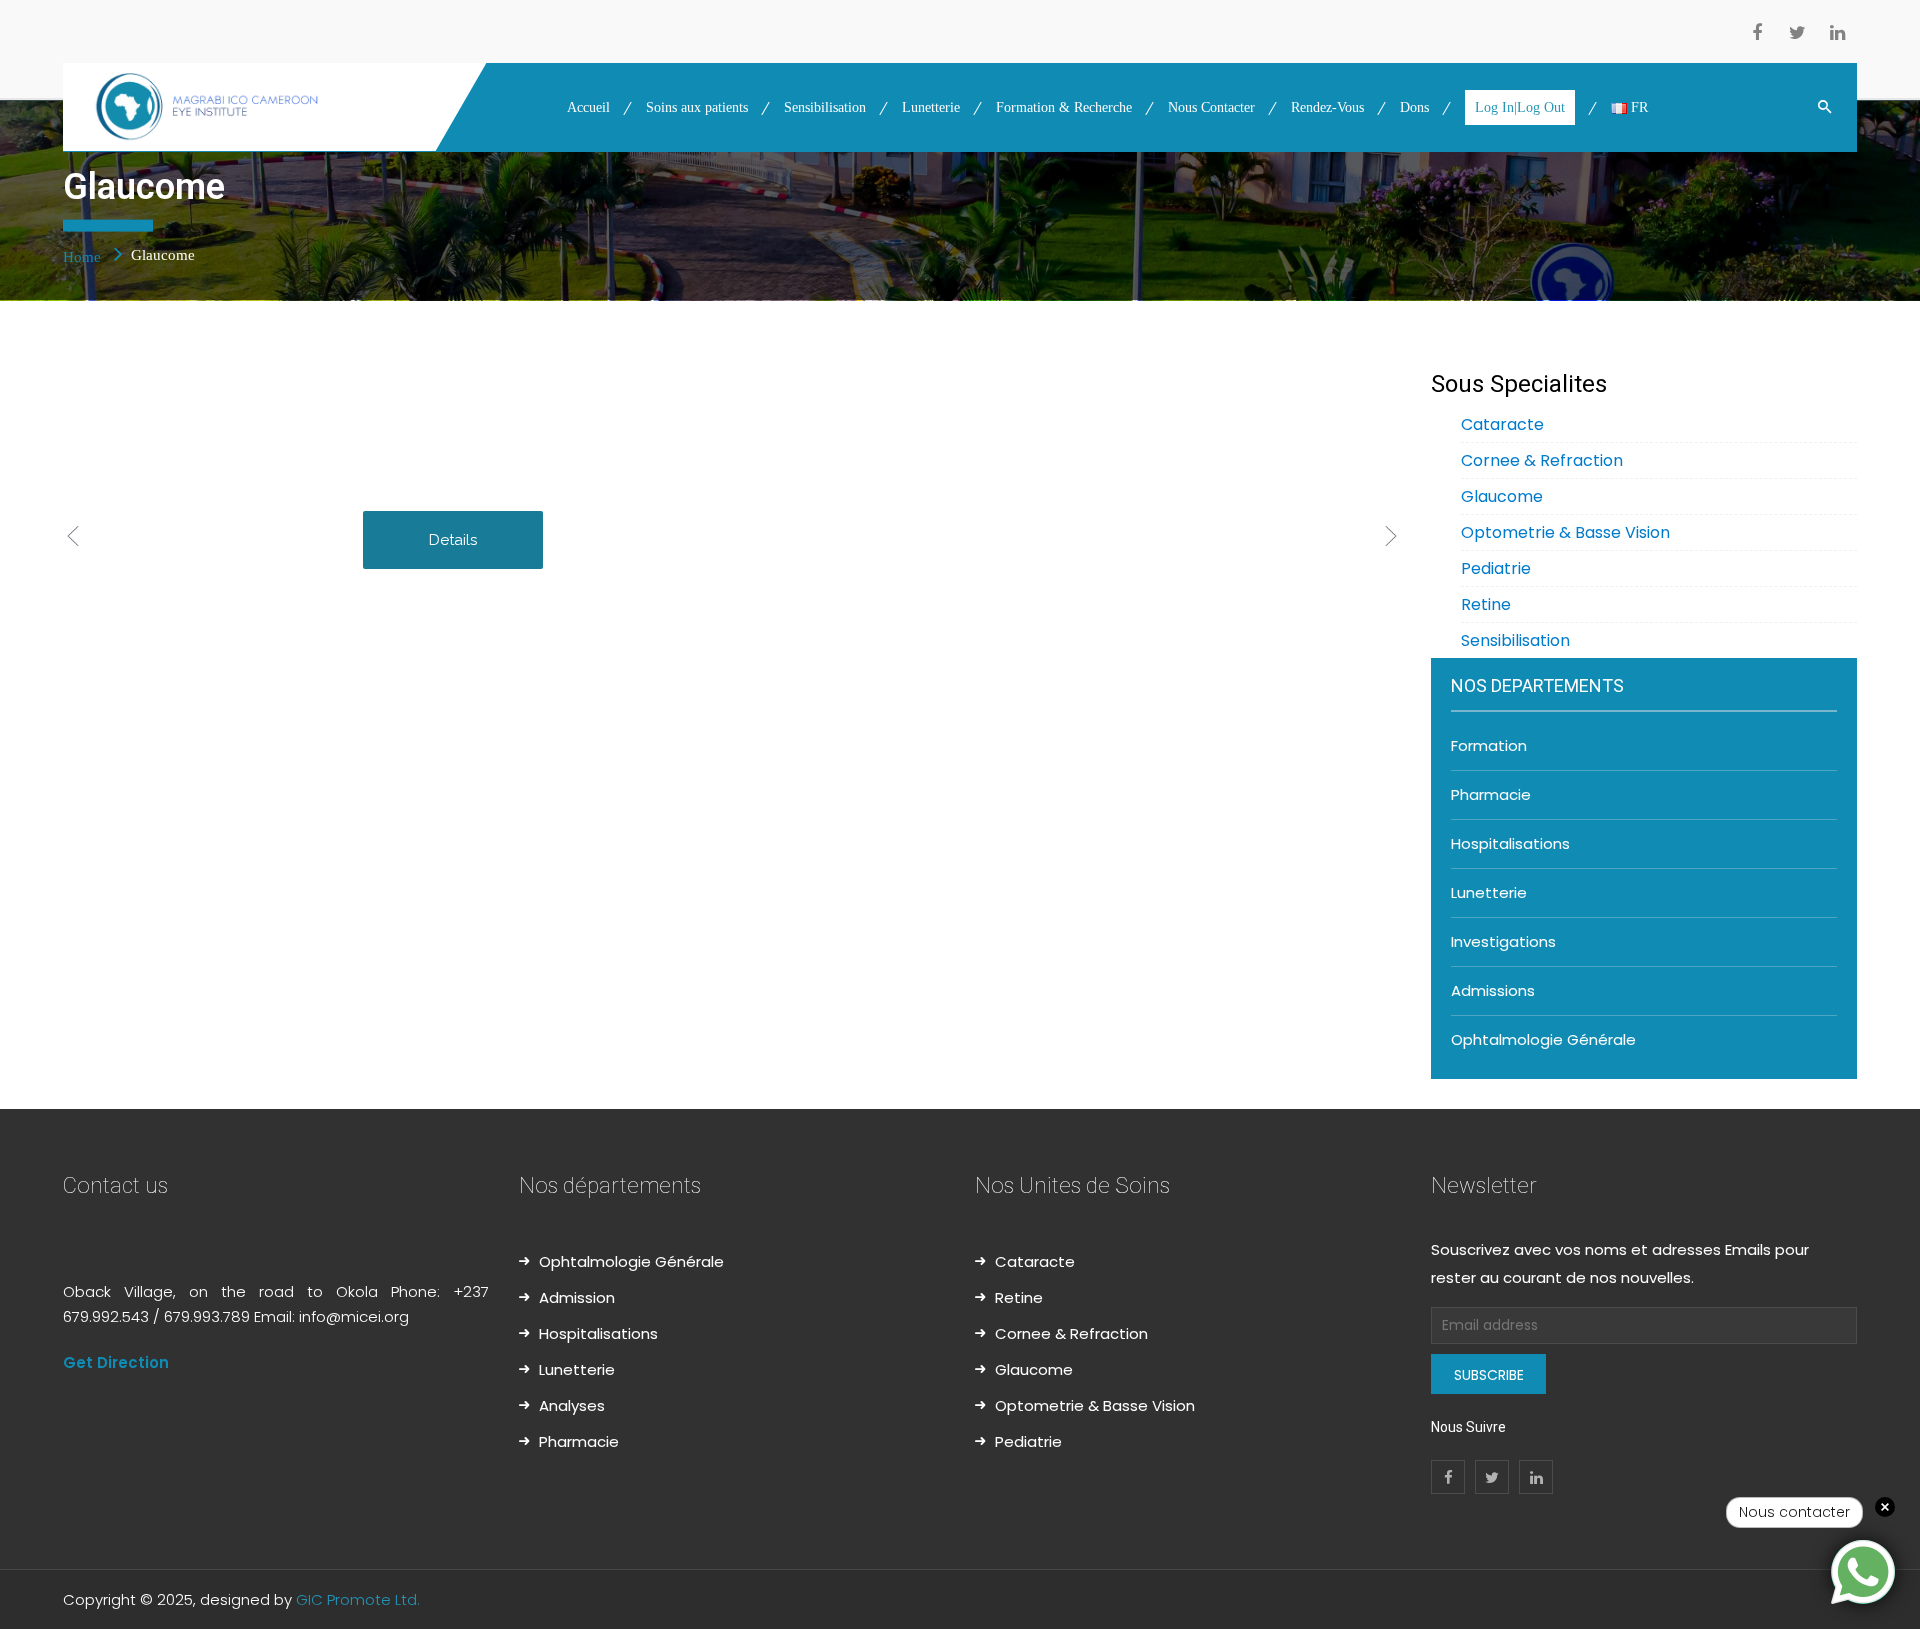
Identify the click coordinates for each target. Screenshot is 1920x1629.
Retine (1486, 604)
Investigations (1503, 941)
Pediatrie (1496, 568)
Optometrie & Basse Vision (1565, 532)
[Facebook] (1757, 35)
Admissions (1493, 990)
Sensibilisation (1515, 640)
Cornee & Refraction (1542, 460)
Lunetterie (1489, 892)
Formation (1489, 745)
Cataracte (1502, 424)
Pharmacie (1491, 794)
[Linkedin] (1837, 35)
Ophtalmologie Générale (1543, 1039)
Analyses (572, 1405)
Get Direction (116, 1362)
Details (453, 540)
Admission (577, 1297)
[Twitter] (1797, 35)
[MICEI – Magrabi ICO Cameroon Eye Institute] (276, 107)
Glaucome (1502, 496)
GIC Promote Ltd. (358, 1599)
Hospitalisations (1510, 843)
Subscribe (1489, 1375)
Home (84, 256)
